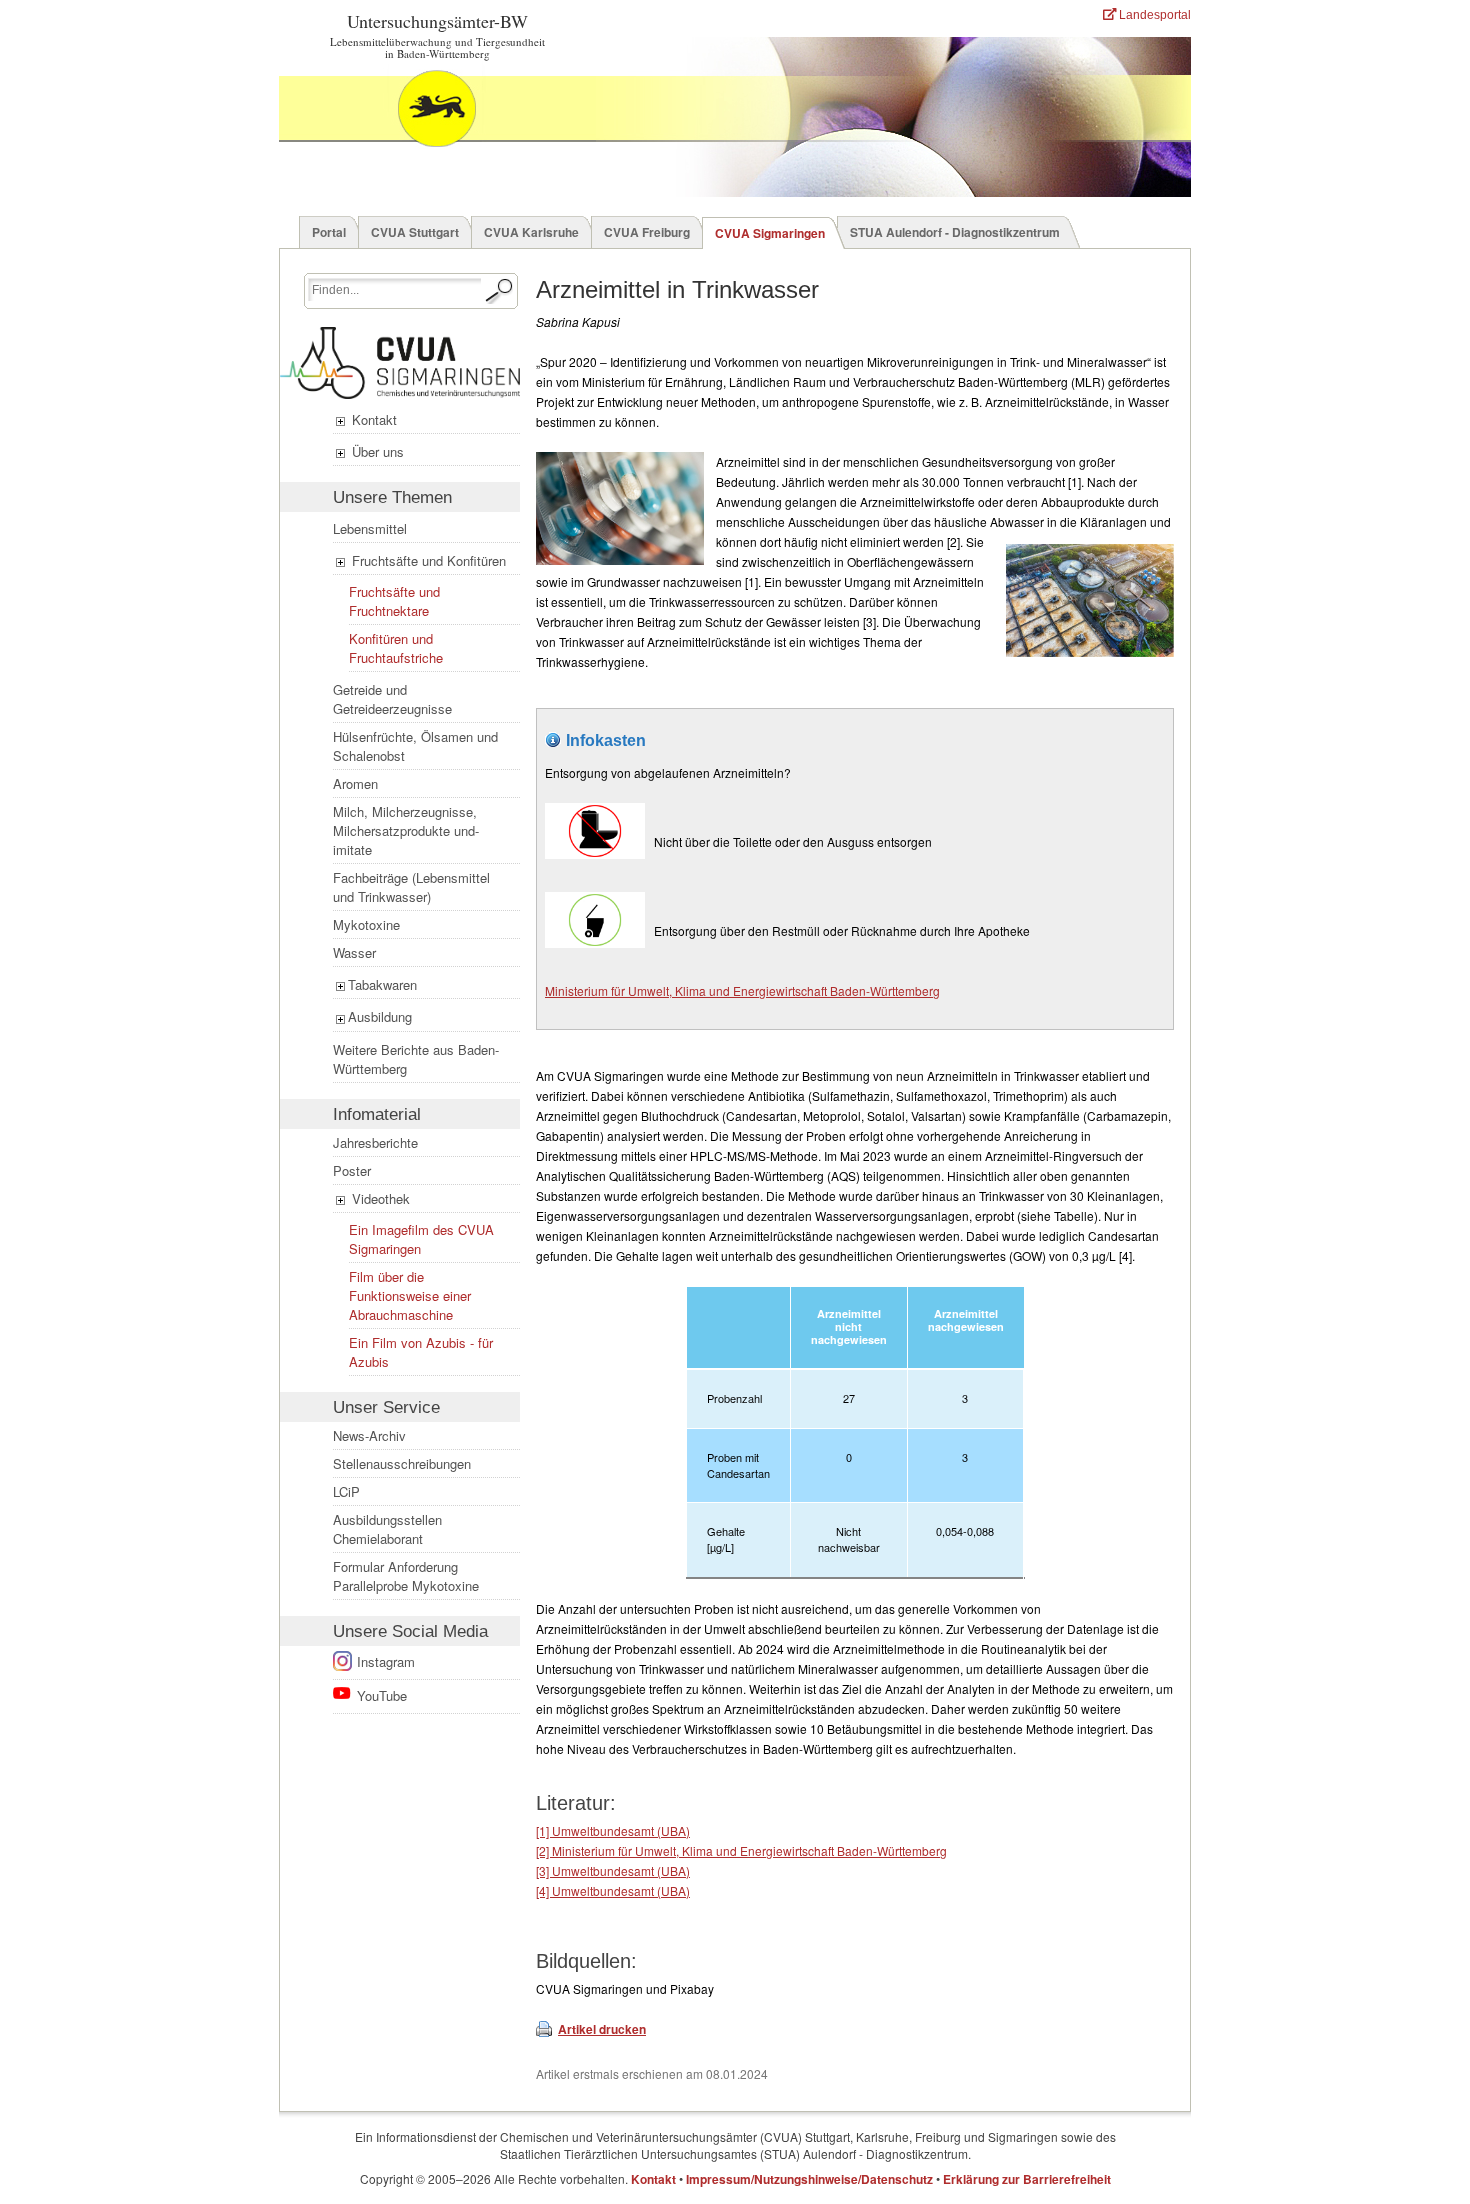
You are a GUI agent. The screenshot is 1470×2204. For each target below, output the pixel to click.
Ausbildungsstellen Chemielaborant (387, 1529)
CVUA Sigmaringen (770, 233)
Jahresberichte (375, 1142)
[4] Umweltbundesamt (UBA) (613, 1890)
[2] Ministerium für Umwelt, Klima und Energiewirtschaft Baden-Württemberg (741, 1850)
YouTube (382, 1695)
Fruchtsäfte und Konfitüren (427, 560)
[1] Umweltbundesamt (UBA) (613, 1830)
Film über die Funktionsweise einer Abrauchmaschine (410, 1295)
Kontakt (372, 419)
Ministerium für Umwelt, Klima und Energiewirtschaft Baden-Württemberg (742, 990)
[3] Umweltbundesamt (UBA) (613, 1870)
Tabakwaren (382, 984)
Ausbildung (380, 1016)
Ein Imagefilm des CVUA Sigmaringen (421, 1239)
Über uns (376, 451)
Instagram (386, 1661)
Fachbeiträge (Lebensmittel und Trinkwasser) (411, 887)
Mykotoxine (366, 924)
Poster (352, 1170)
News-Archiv (369, 1435)
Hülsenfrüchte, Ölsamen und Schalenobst (415, 746)
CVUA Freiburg (647, 232)
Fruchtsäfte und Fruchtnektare (394, 601)
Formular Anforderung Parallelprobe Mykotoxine (406, 1576)
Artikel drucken (602, 2029)
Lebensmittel (370, 528)
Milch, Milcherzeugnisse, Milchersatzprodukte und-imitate (406, 830)
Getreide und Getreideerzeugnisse (392, 699)
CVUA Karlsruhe (531, 232)
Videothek (379, 1198)
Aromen (355, 783)
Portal (329, 232)
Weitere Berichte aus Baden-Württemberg (416, 1059)
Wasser (354, 952)
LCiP (346, 1491)
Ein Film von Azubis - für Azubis (421, 1352)
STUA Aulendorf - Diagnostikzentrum (955, 232)
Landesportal (1153, 15)
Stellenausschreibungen (402, 1463)
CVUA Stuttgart (415, 232)
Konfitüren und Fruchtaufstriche (396, 648)
